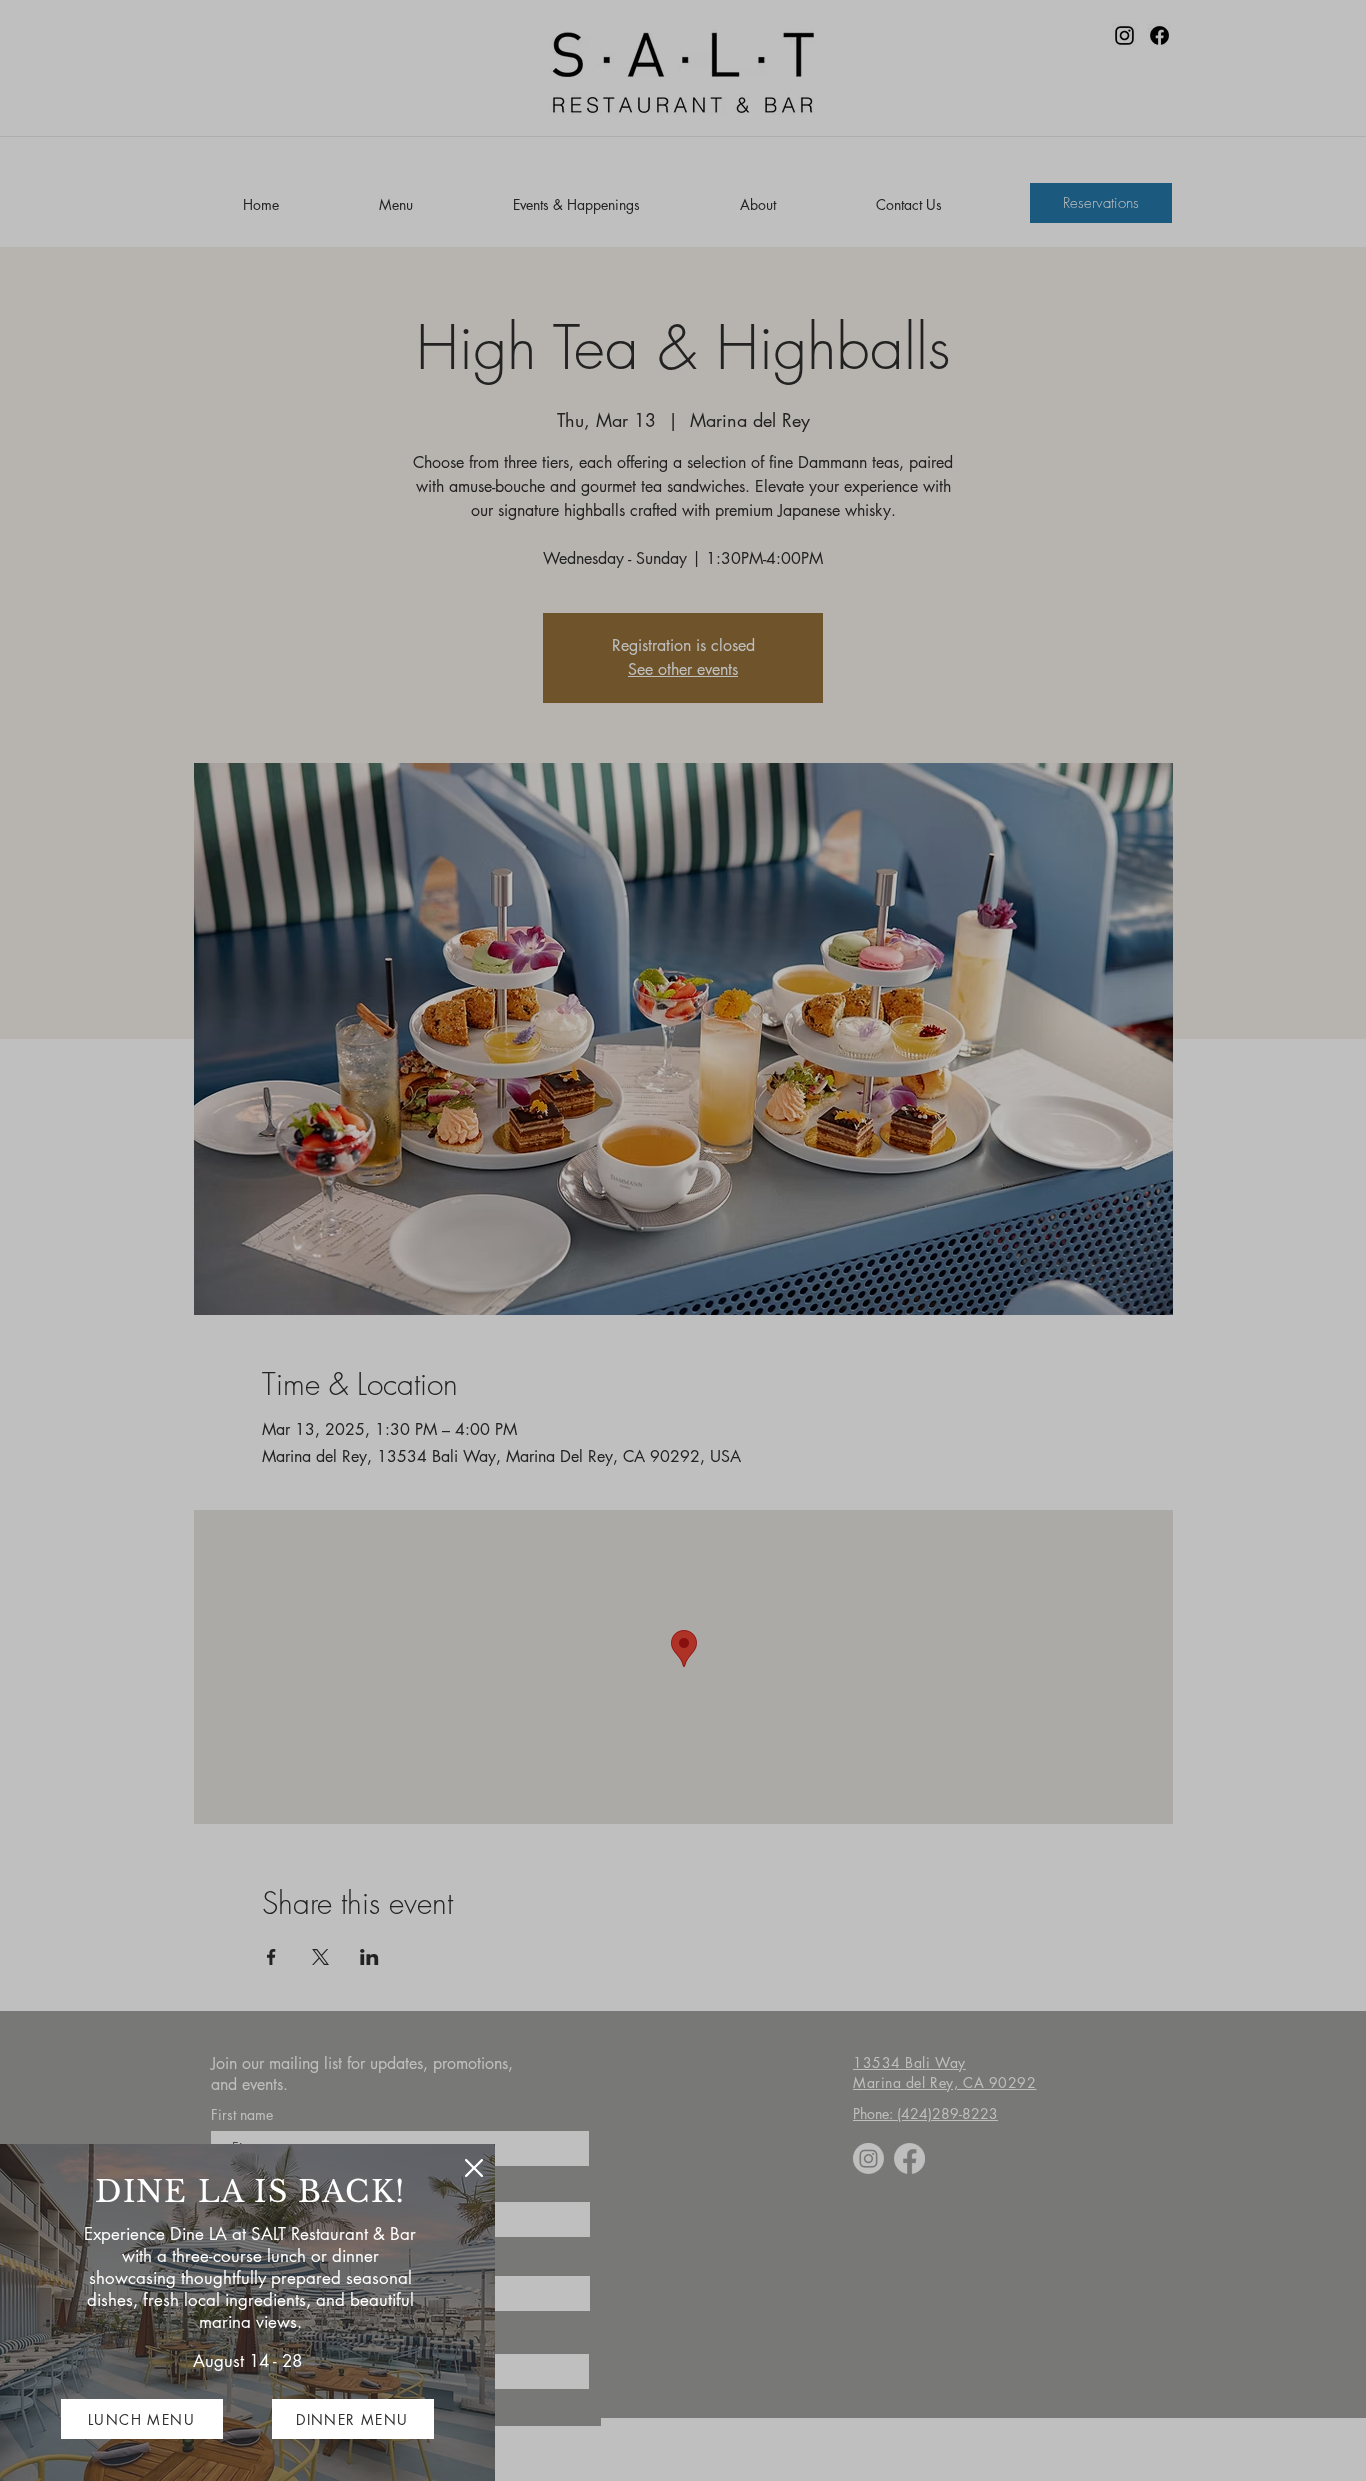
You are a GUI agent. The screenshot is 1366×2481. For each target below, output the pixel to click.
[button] (474, 2168)
